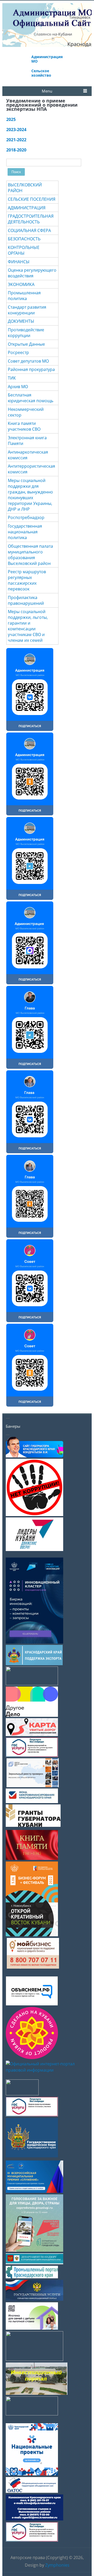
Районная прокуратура (31, 369)
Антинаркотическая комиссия (28, 455)
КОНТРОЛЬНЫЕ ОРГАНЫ (24, 250)
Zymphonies (57, 2565)
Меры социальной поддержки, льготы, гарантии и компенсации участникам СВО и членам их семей (28, 626)
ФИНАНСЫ (19, 262)
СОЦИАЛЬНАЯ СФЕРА (29, 230)
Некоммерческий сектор (26, 412)
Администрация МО (47, 59)
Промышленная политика (24, 296)
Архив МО (18, 387)
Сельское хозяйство (41, 73)
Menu (47, 91)
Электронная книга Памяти (27, 441)
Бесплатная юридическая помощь (31, 398)
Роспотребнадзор (26, 517)
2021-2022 (16, 140)
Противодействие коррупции (26, 333)
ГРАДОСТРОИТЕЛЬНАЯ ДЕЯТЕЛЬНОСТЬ (31, 219)
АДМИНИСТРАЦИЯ (27, 208)
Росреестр (18, 352)
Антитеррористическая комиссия (31, 469)
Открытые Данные (26, 344)
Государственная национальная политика (25, 532)
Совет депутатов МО (28, 361)
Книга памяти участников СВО (24, 426)
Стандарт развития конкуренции (27, 310)
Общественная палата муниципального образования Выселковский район (30, 555)
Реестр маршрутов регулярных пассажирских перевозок (27, 580)
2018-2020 (16, 150)
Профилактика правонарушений (26, 600)
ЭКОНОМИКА (21, 284)
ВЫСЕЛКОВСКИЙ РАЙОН (25, 188)
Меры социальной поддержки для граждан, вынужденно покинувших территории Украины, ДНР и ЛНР (30, 495)
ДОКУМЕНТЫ (21, 321)
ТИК (12, 378)
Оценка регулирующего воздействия (32, 273)
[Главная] (47, 38)
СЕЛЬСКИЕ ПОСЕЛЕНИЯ (32, 199)
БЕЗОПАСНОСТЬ (24, 239)
